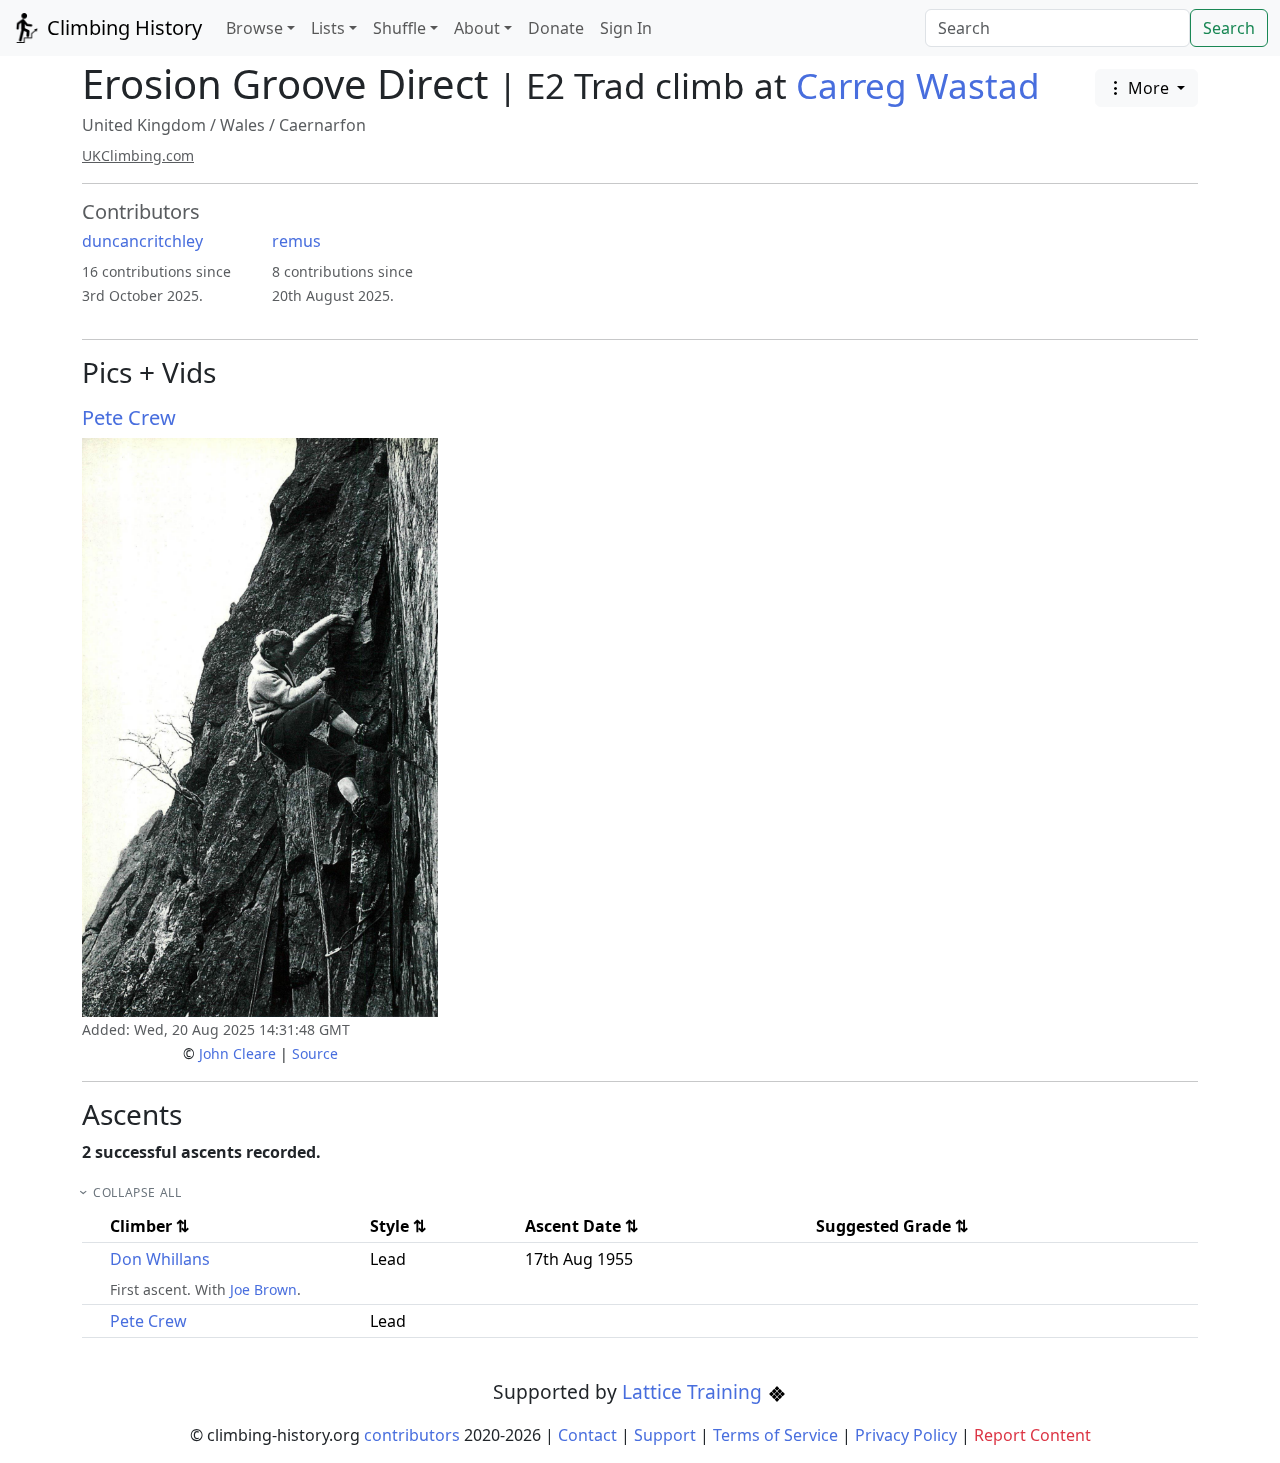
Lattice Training (694, 1391)
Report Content (1032, 1435)
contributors (412, 1435)
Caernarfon (322, 125)
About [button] (477, 28)
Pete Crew (129, 417)
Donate (556, 28)
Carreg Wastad (918, 85)
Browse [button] (254, 28)
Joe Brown (263, 1289)
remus (296, 241)
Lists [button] (328, 28)
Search (1229, 28)
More (1148, 88)
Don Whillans (160, 1259)
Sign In (626, 28)
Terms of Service (775, 1435)
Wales (242, 125)
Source (315, 1053)
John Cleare (237, 1053)
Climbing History (122, 27)
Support (665, 1435)
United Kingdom (144, 125)
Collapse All (137, 1192)
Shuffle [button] (399, 28)
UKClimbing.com (138, 155)
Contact (587, 1435)
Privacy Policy (906, 1435)
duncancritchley (142, 241)
